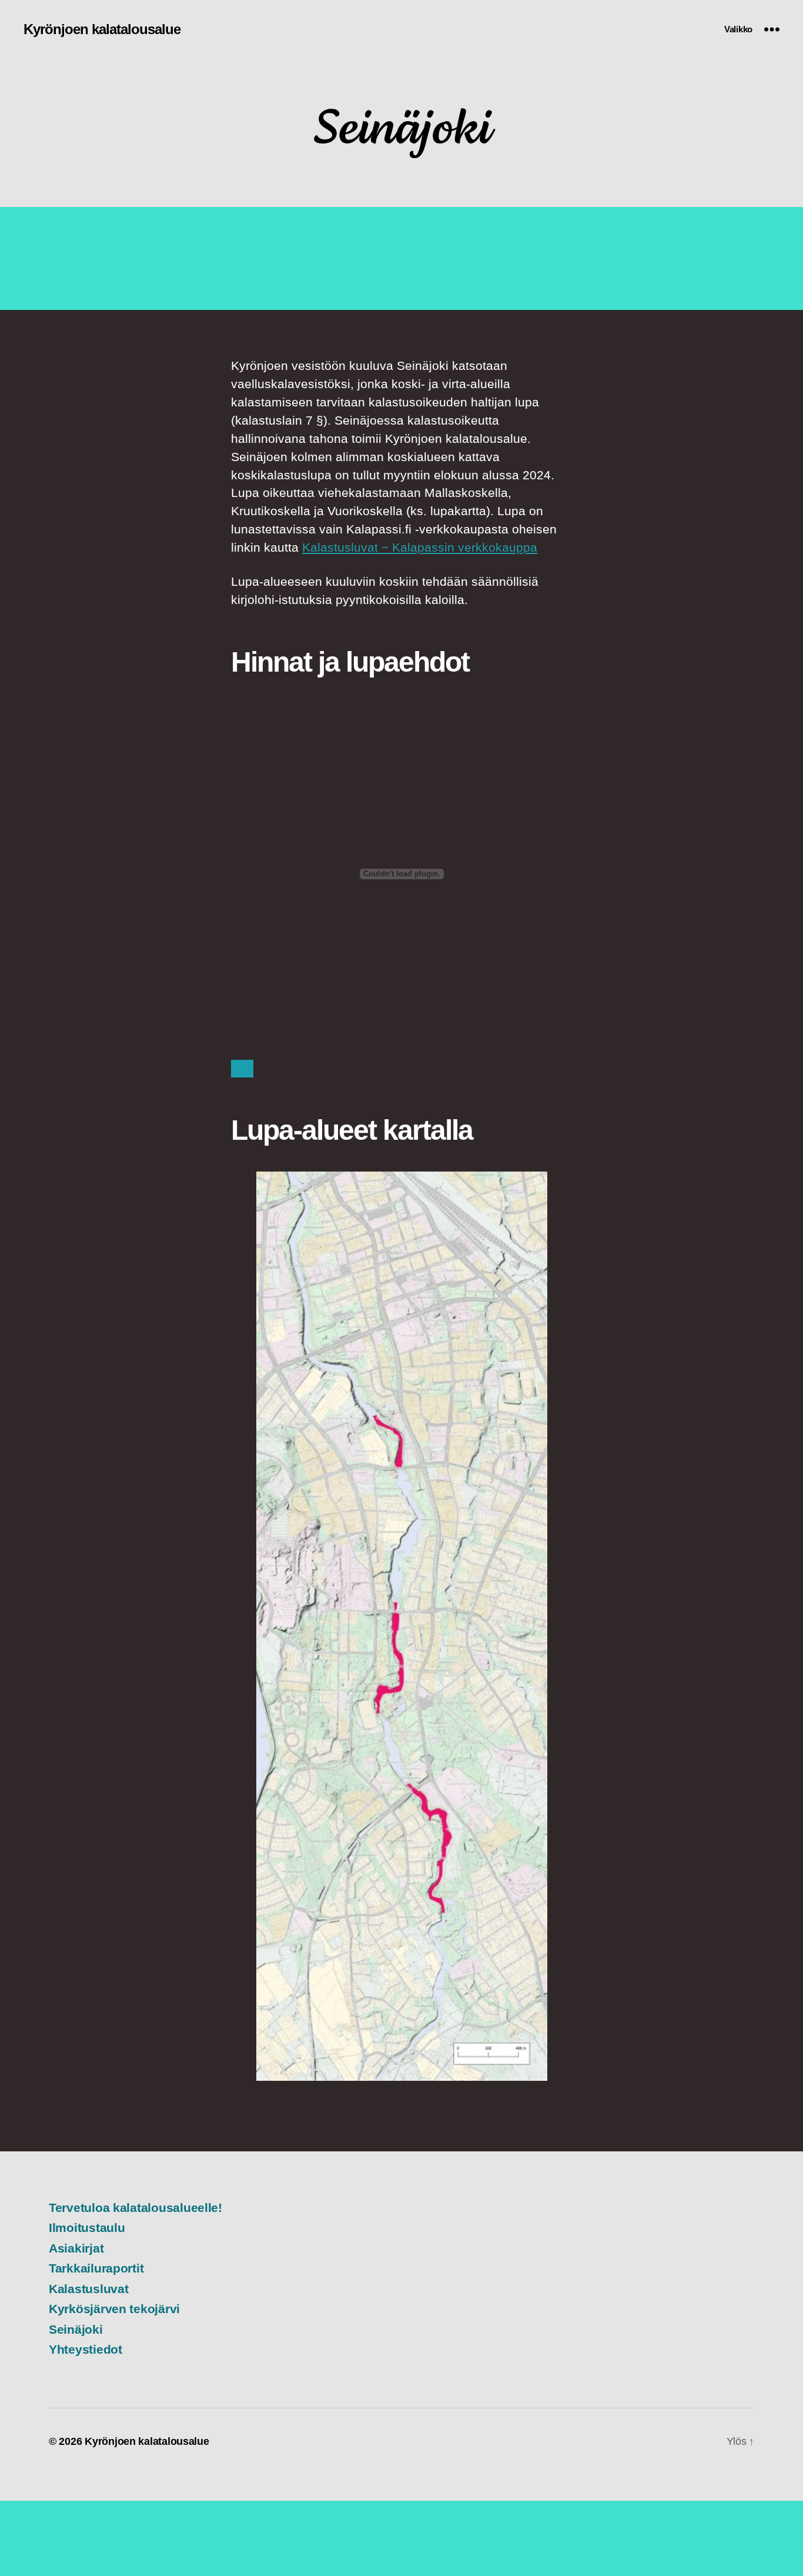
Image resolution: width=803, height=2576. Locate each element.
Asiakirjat (76, 2248)
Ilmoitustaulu (87, 2228)
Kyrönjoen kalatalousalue (102, 29)
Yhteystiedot (86, 2349)
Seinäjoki (76, 2329)
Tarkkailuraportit (96, 2268)
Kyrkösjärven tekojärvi (114, 2309)
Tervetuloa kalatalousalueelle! (135, 2208)
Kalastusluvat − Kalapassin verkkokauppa (420, 547)
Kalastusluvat (89, 2289)
